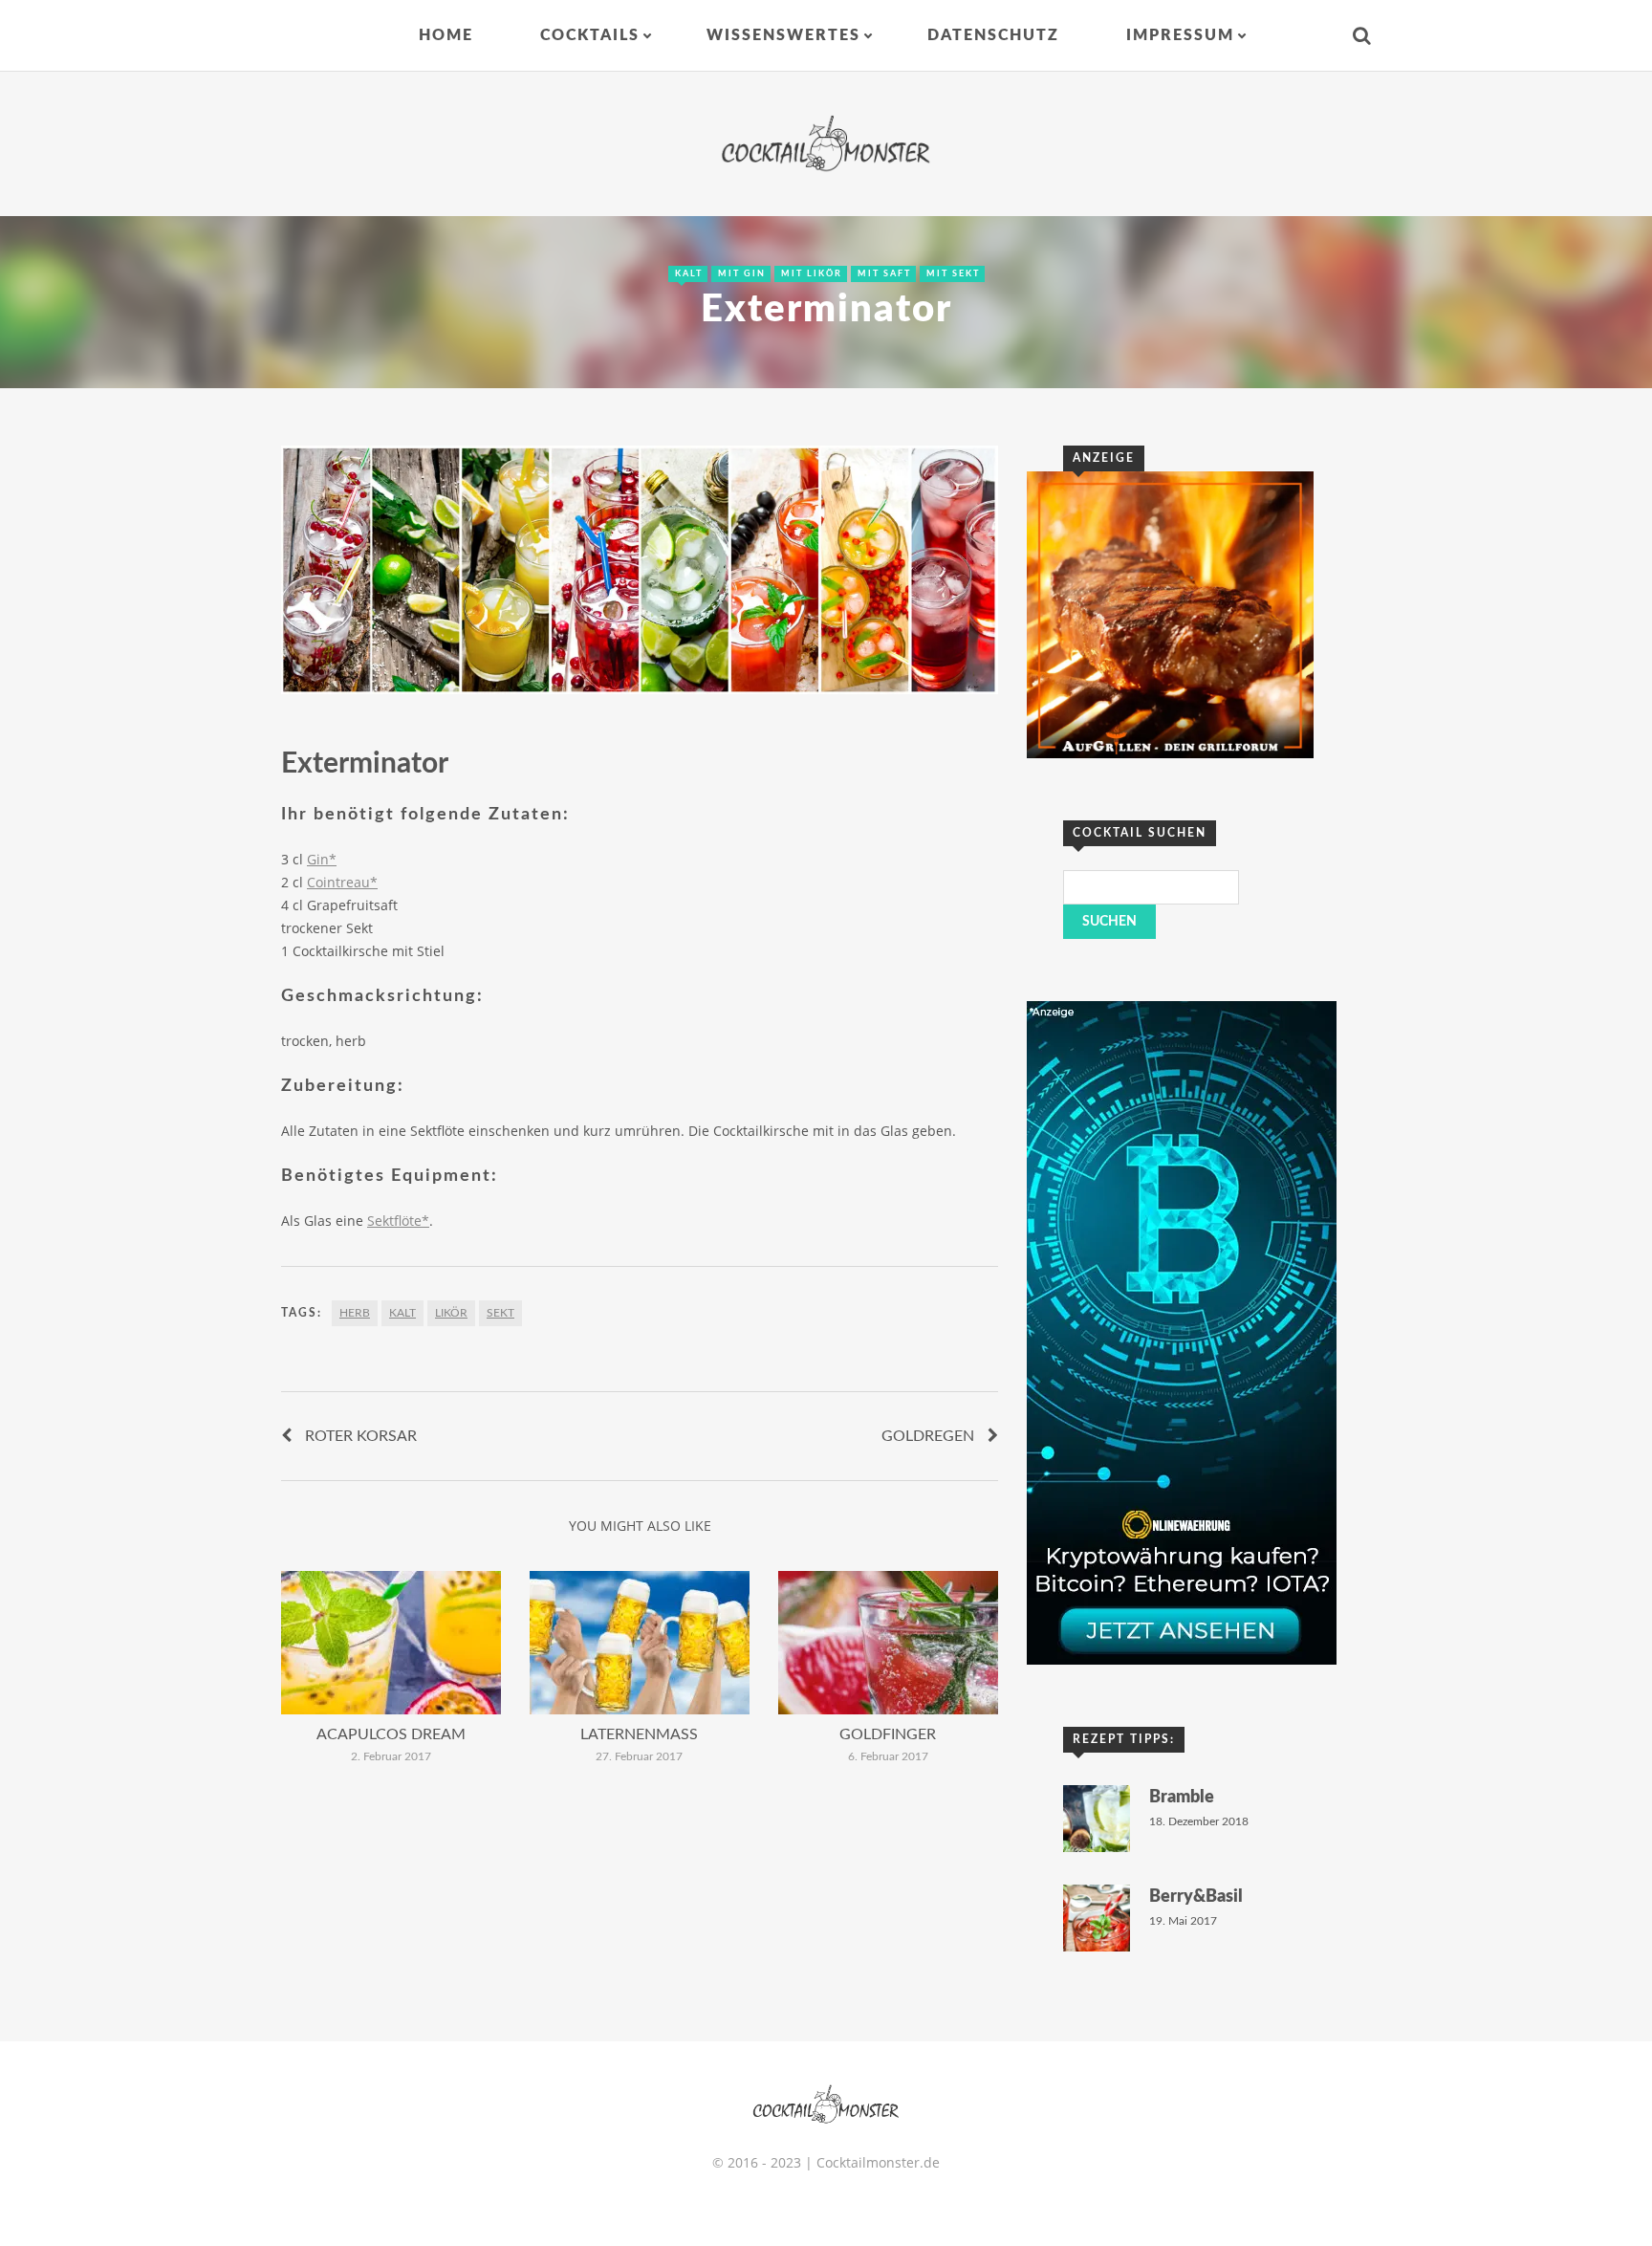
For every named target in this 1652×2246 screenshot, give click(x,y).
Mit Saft (884, 274)
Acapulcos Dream (391, 1734)
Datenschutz (993, 35)
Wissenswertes (783, 35)
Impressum (1180, 35)
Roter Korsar (361, 1436)
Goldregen (928, 1436)
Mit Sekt (953, 274)
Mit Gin (742, 274)
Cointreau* (342, 882)
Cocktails (590, 35)
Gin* (322, 859)
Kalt (689, 274)
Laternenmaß (639, 1734)
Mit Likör (812, 274)
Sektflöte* (398, 1221)
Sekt (500, 1313)
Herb (355, 1313)
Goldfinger (888, 1734)
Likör (451, 1313)
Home (446, 35)
